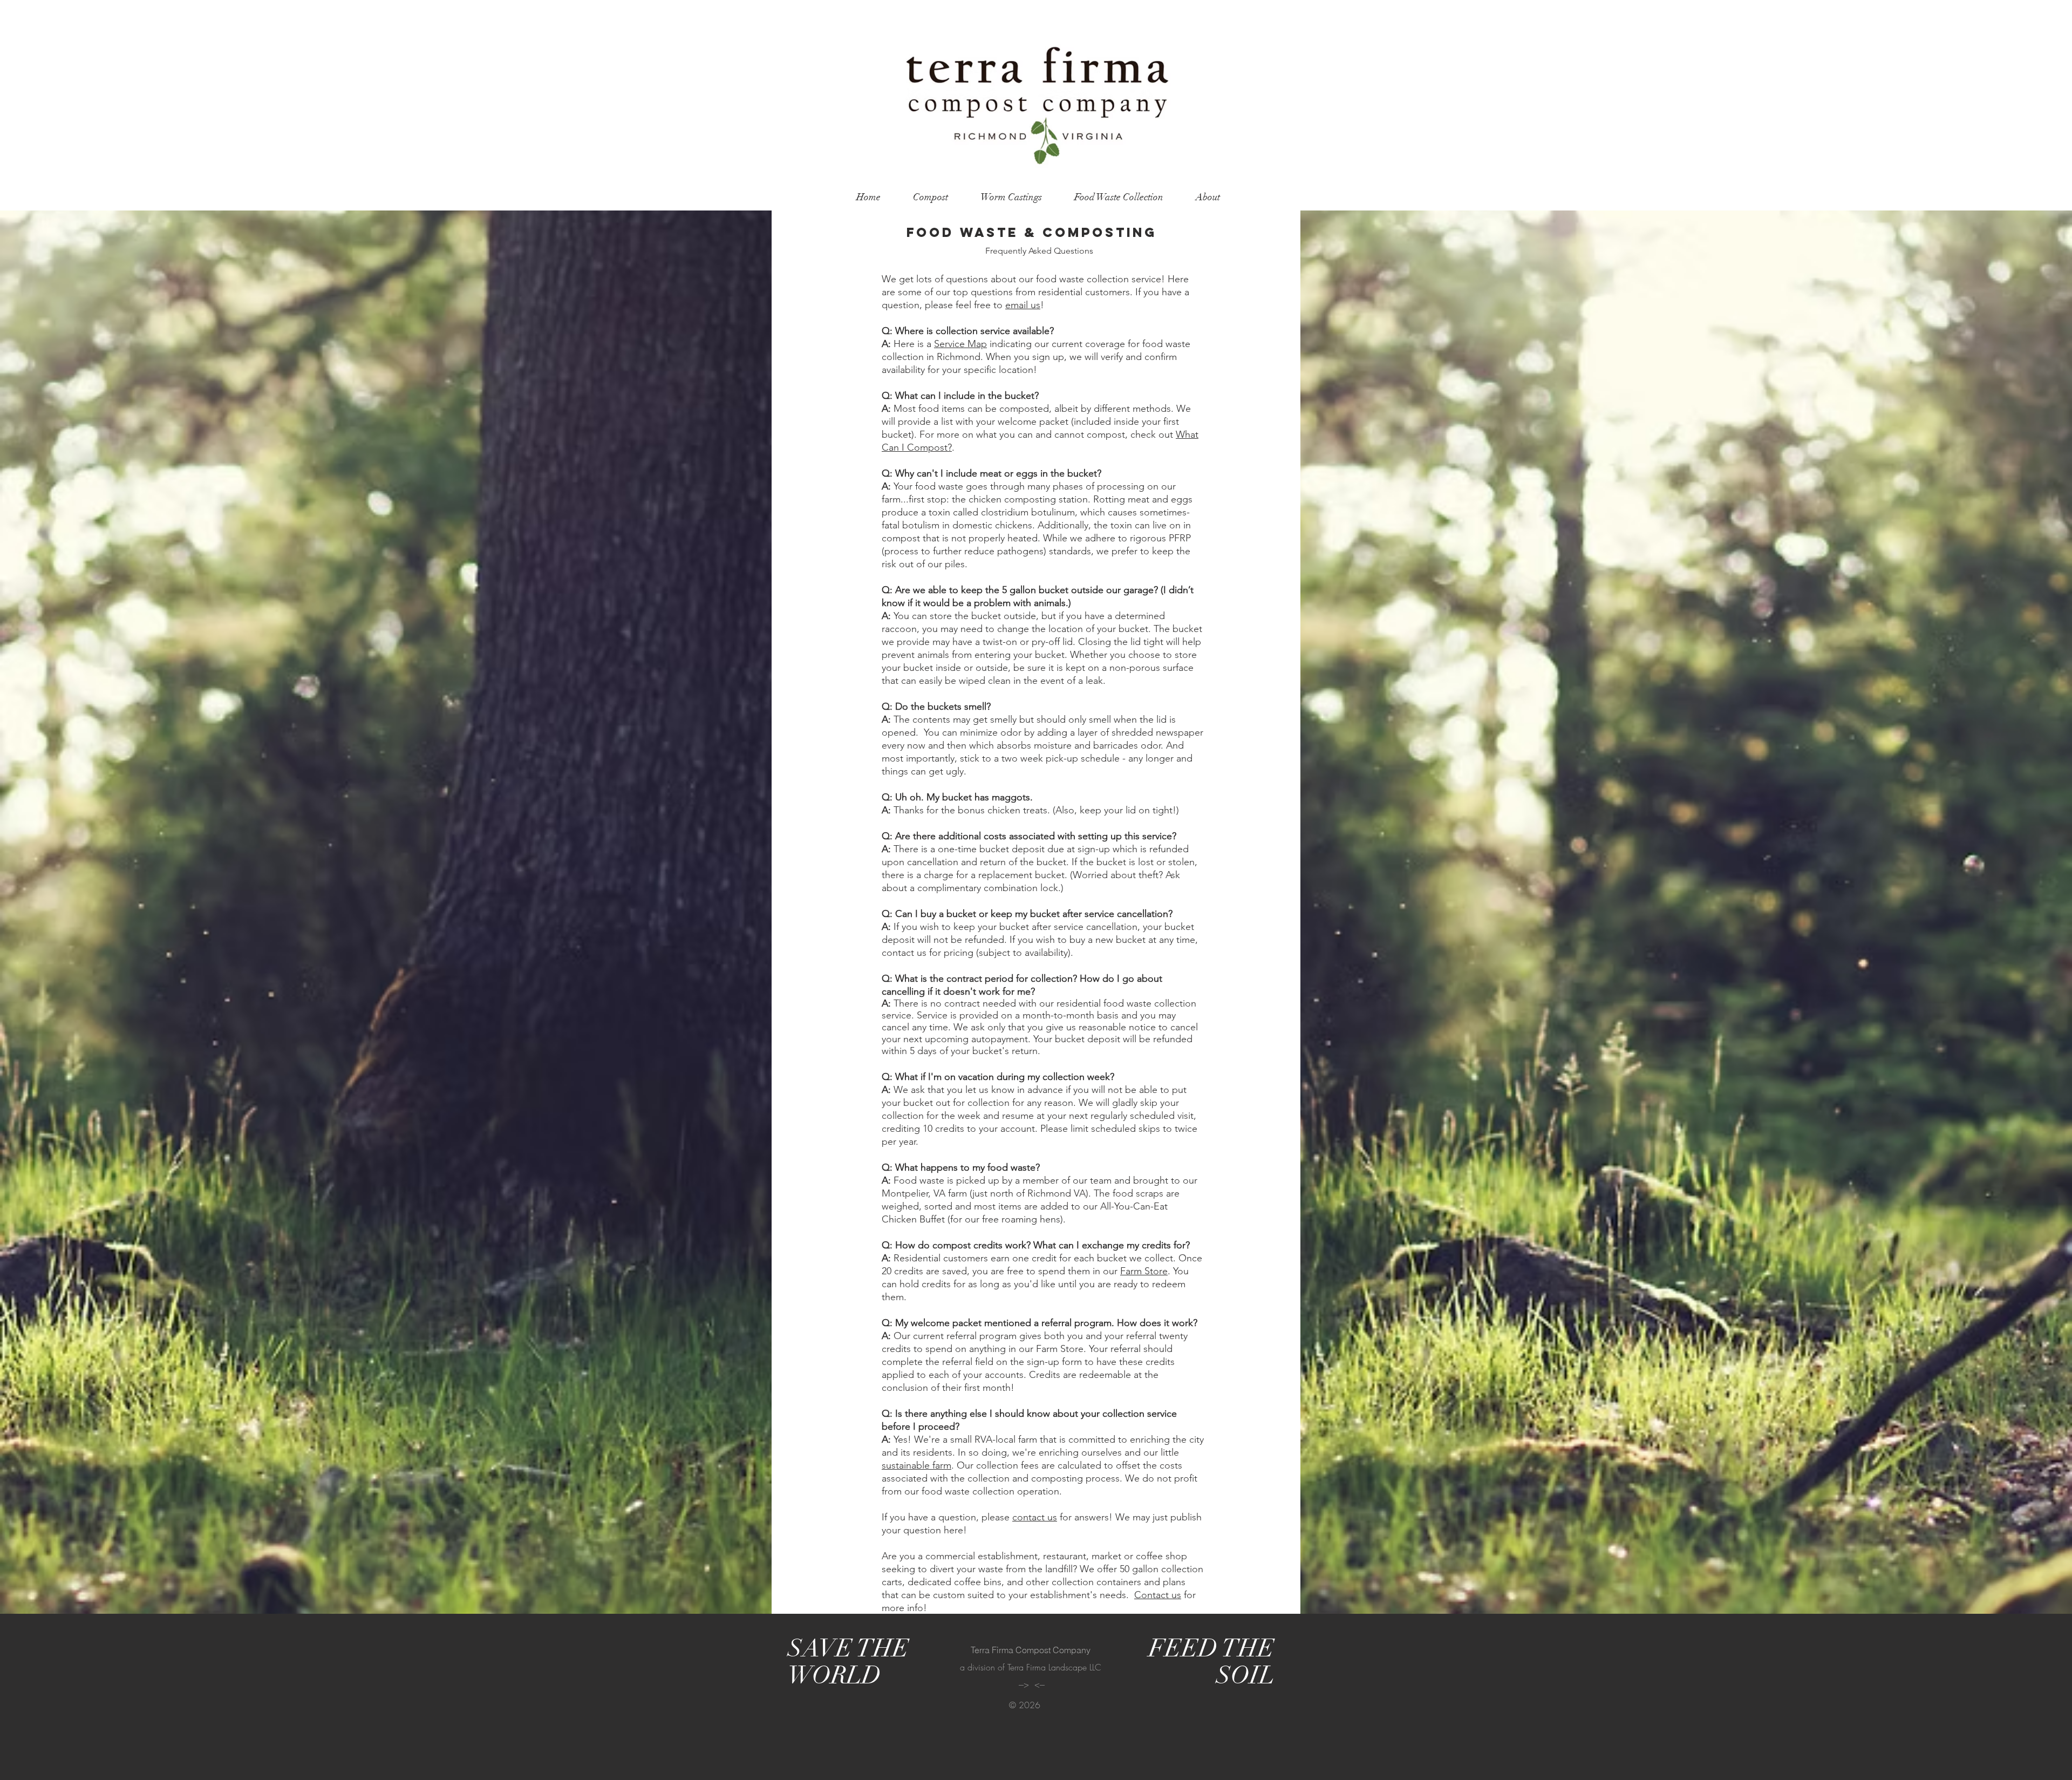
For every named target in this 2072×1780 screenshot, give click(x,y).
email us (1023, 305)
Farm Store (1144, 1271)
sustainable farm (916, 1465)
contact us (1035, 1517)
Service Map (960, 344)
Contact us (1158, 1595)
